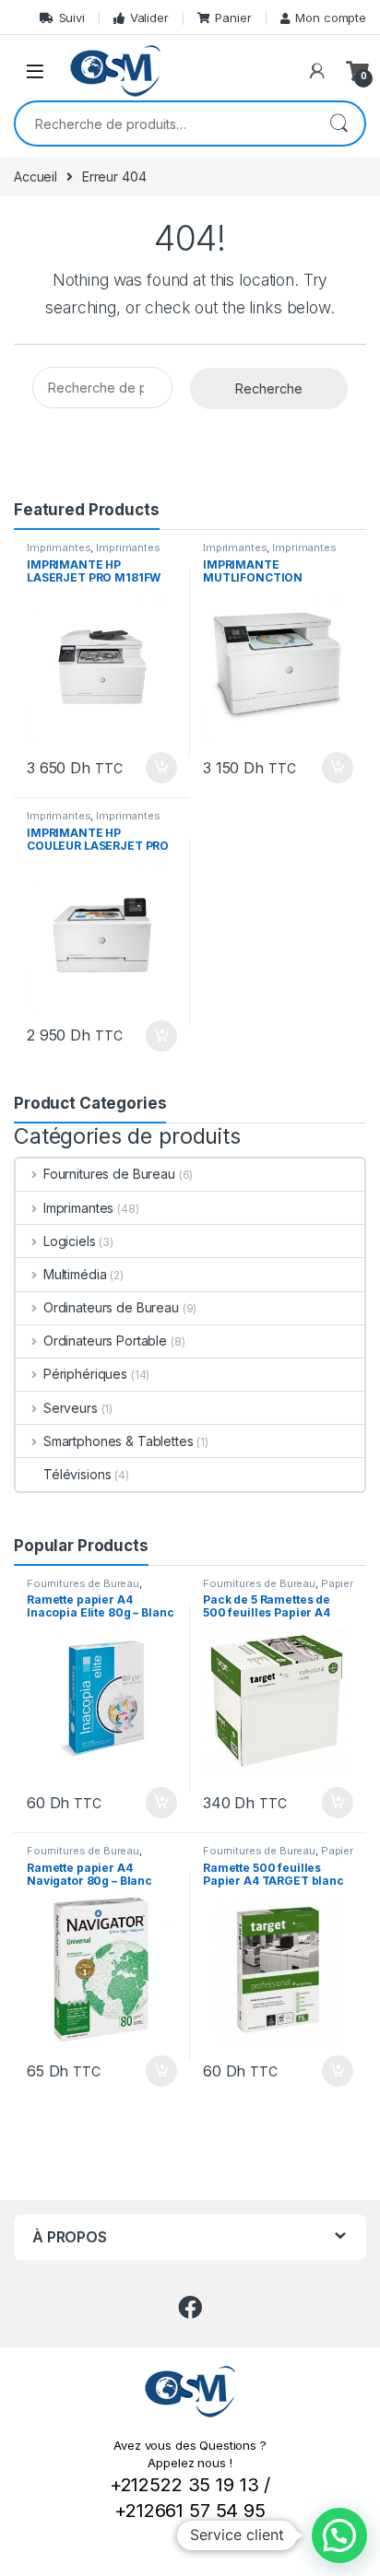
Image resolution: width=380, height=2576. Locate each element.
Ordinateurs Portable (105, 1341)
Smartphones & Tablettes (119, 1441)
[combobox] (164, 124)
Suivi (72, 18)
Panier (233, 18)
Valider (149, 18)
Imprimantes (59, 547)
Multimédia (75, 1274)
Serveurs (71, 1408)
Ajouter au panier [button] (156, 768)
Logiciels (70, 1241)
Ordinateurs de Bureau (111, 1307)
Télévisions (77, 1474)
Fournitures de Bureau (109, 1174)
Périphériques (85, 1374)
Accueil (36, 176)
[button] (339, 2535)
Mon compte (331, 18)
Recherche (338, 124)
